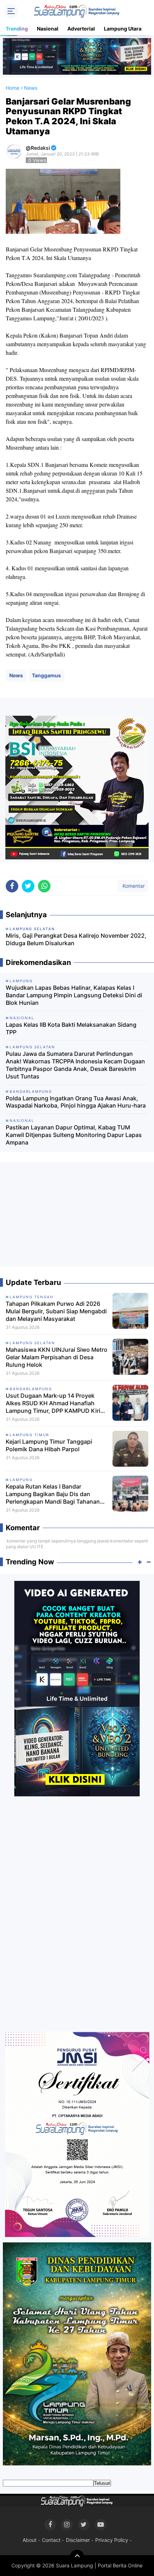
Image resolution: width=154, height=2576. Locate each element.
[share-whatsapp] (44, 886)
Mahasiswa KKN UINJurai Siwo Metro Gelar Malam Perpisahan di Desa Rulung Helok (57, 1357)
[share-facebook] (12, 886)
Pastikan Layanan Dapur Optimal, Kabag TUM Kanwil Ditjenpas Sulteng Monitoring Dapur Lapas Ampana (74, 1135)
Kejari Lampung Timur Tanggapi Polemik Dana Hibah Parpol (49, 1445)
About (30, 2540)
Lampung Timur (29, 1435)
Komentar (133, 886)
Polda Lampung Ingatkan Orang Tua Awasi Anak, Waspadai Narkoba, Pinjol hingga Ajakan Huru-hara (76, 1102)
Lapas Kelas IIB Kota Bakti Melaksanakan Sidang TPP (71, 1028)
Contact (51, 2540)
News (16, 675)
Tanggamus (46, 675)
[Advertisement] (77, 1217)
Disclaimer (78, 2540)
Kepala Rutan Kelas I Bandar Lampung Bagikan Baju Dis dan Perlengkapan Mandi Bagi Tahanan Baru (53, 1494)
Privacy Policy (112, 2540)
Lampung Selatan (32, 1343)
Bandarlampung (31, 1389)
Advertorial (81, 29)
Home (13, 88)
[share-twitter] (28, 886)
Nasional (48, 29)
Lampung (21, 1480)
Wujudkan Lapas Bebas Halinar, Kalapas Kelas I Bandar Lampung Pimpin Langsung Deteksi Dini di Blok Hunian (74, 995)
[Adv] (77, 1688)
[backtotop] (77, 2557)
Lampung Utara (123, 29)
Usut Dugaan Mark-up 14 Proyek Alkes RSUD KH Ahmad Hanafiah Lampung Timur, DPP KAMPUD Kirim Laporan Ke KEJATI (56, 1403)
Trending (17, 29)
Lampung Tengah (32, 1297)
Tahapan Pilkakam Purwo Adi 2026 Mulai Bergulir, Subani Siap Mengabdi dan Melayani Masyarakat (56, 1311)
